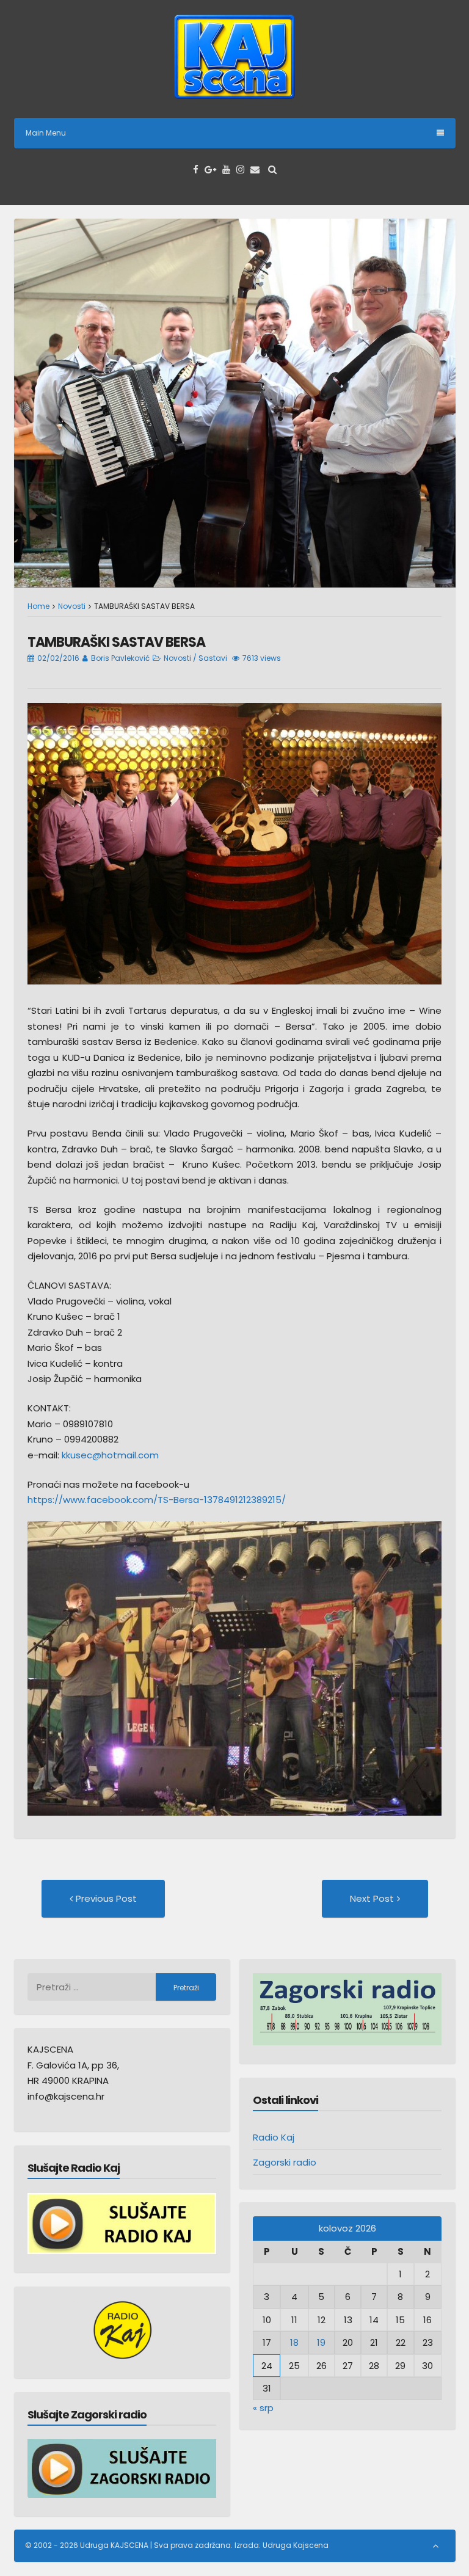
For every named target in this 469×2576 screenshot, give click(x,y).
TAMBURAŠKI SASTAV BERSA (116, 642)
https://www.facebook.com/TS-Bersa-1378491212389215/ (157, 1500)
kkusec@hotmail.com (110, 1455)
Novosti (72, 606)
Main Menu (46, 133)
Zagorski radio (285, 2162)
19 (321, 2342)
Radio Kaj (274, 2137)
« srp (263, 2408)
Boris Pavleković (120, 658)
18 (294, 2342)
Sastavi (213, 658)
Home (38, 606)
